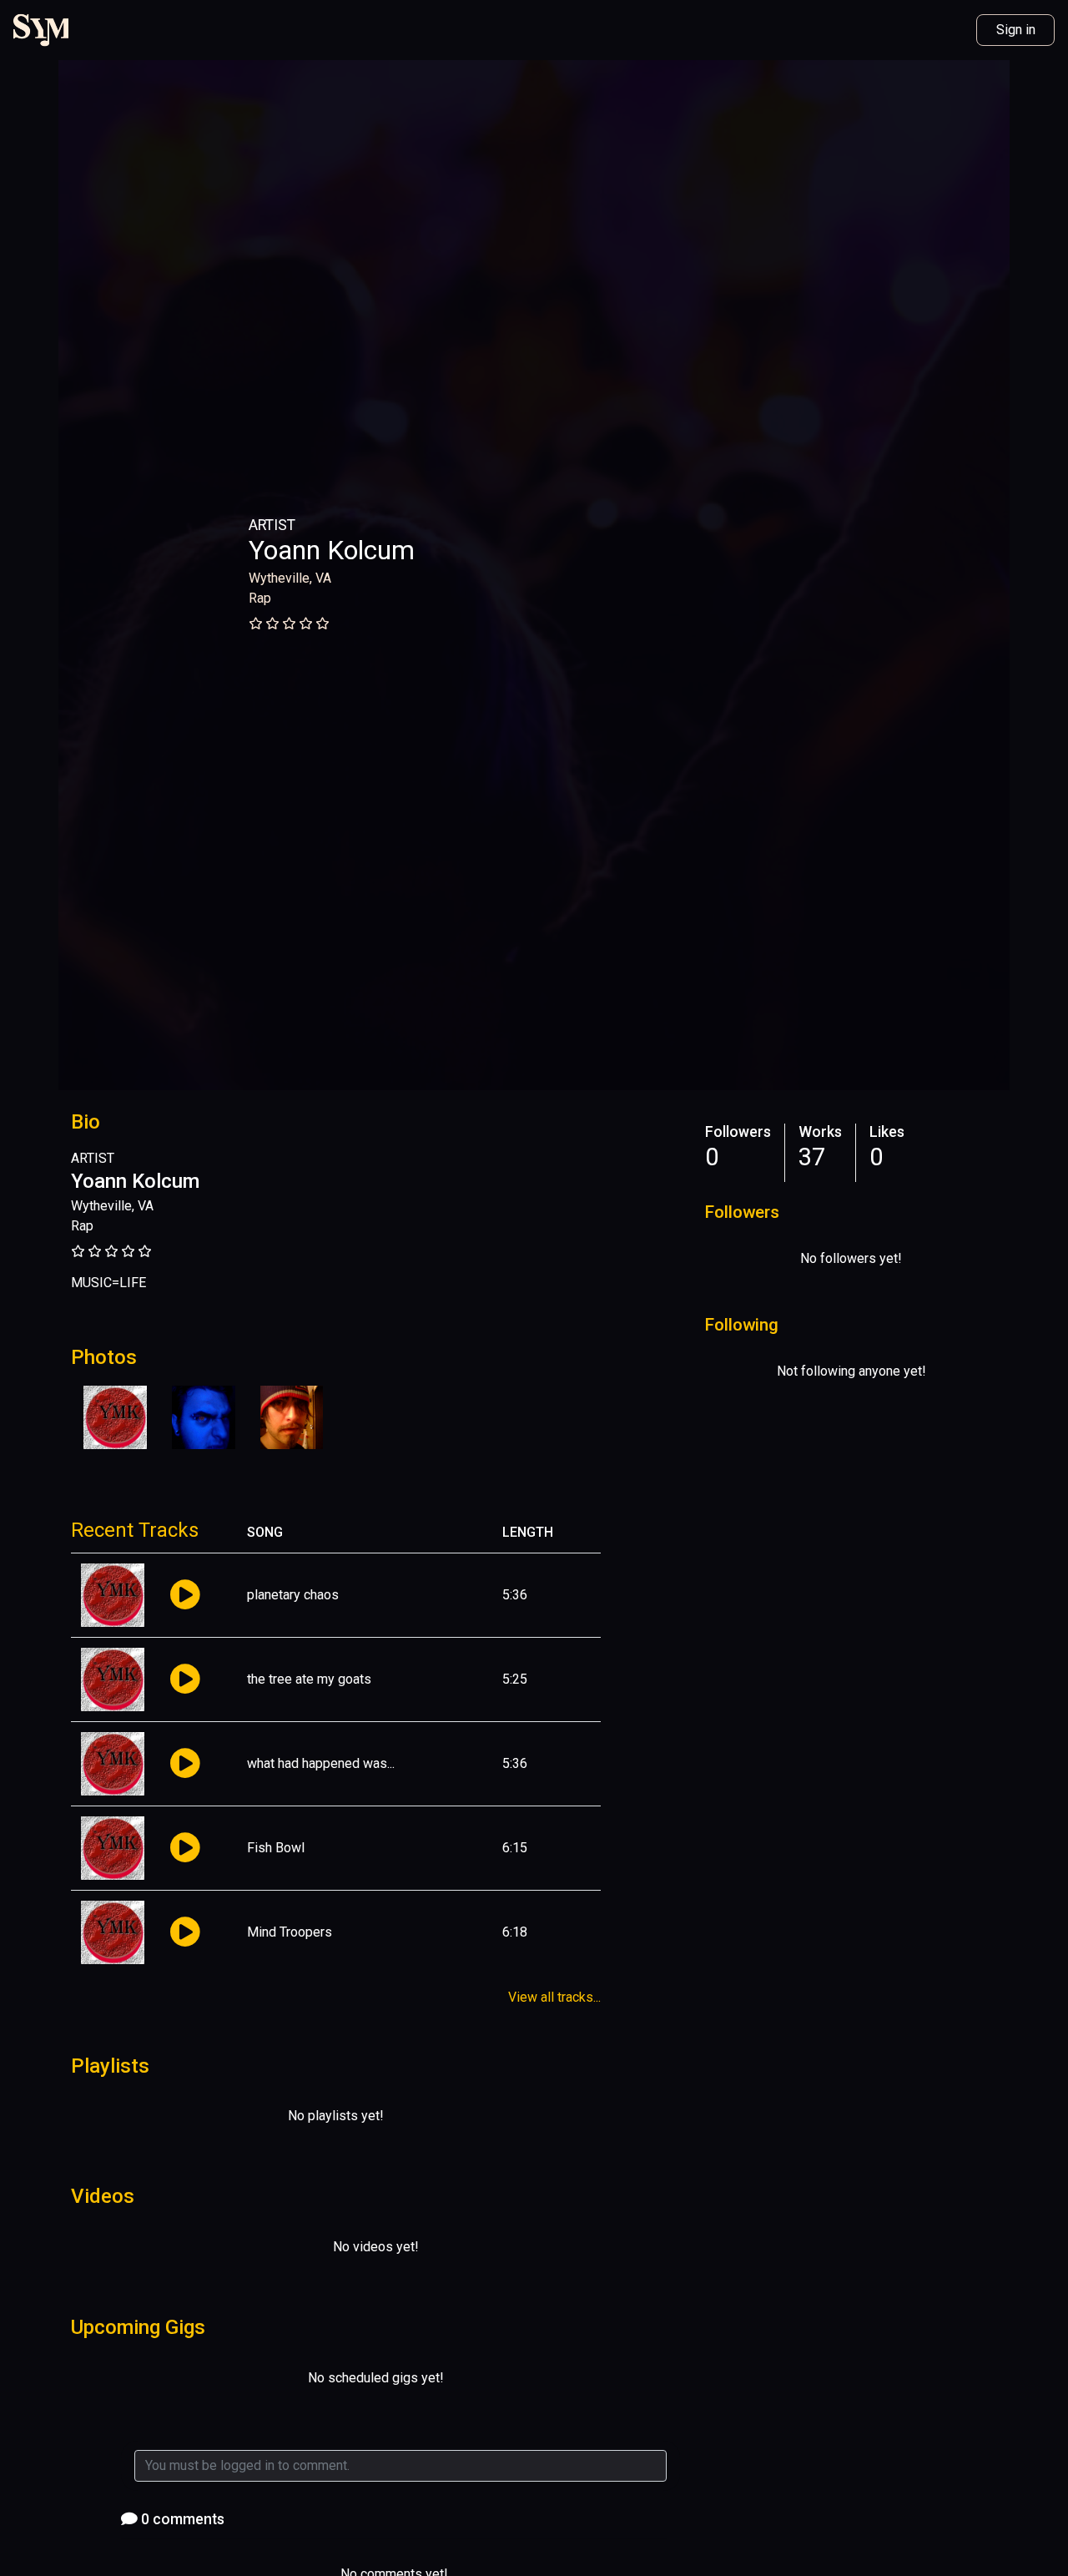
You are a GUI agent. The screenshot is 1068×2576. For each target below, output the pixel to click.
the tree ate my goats (309, 1679)
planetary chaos (293, 1595)
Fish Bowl (276, 1848)
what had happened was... (321, 1763)
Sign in (1016, 30)
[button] (185, 1596)
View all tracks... (554, 1997)
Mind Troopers (290, 1932)
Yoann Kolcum (332, 550)
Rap (260, 598)
